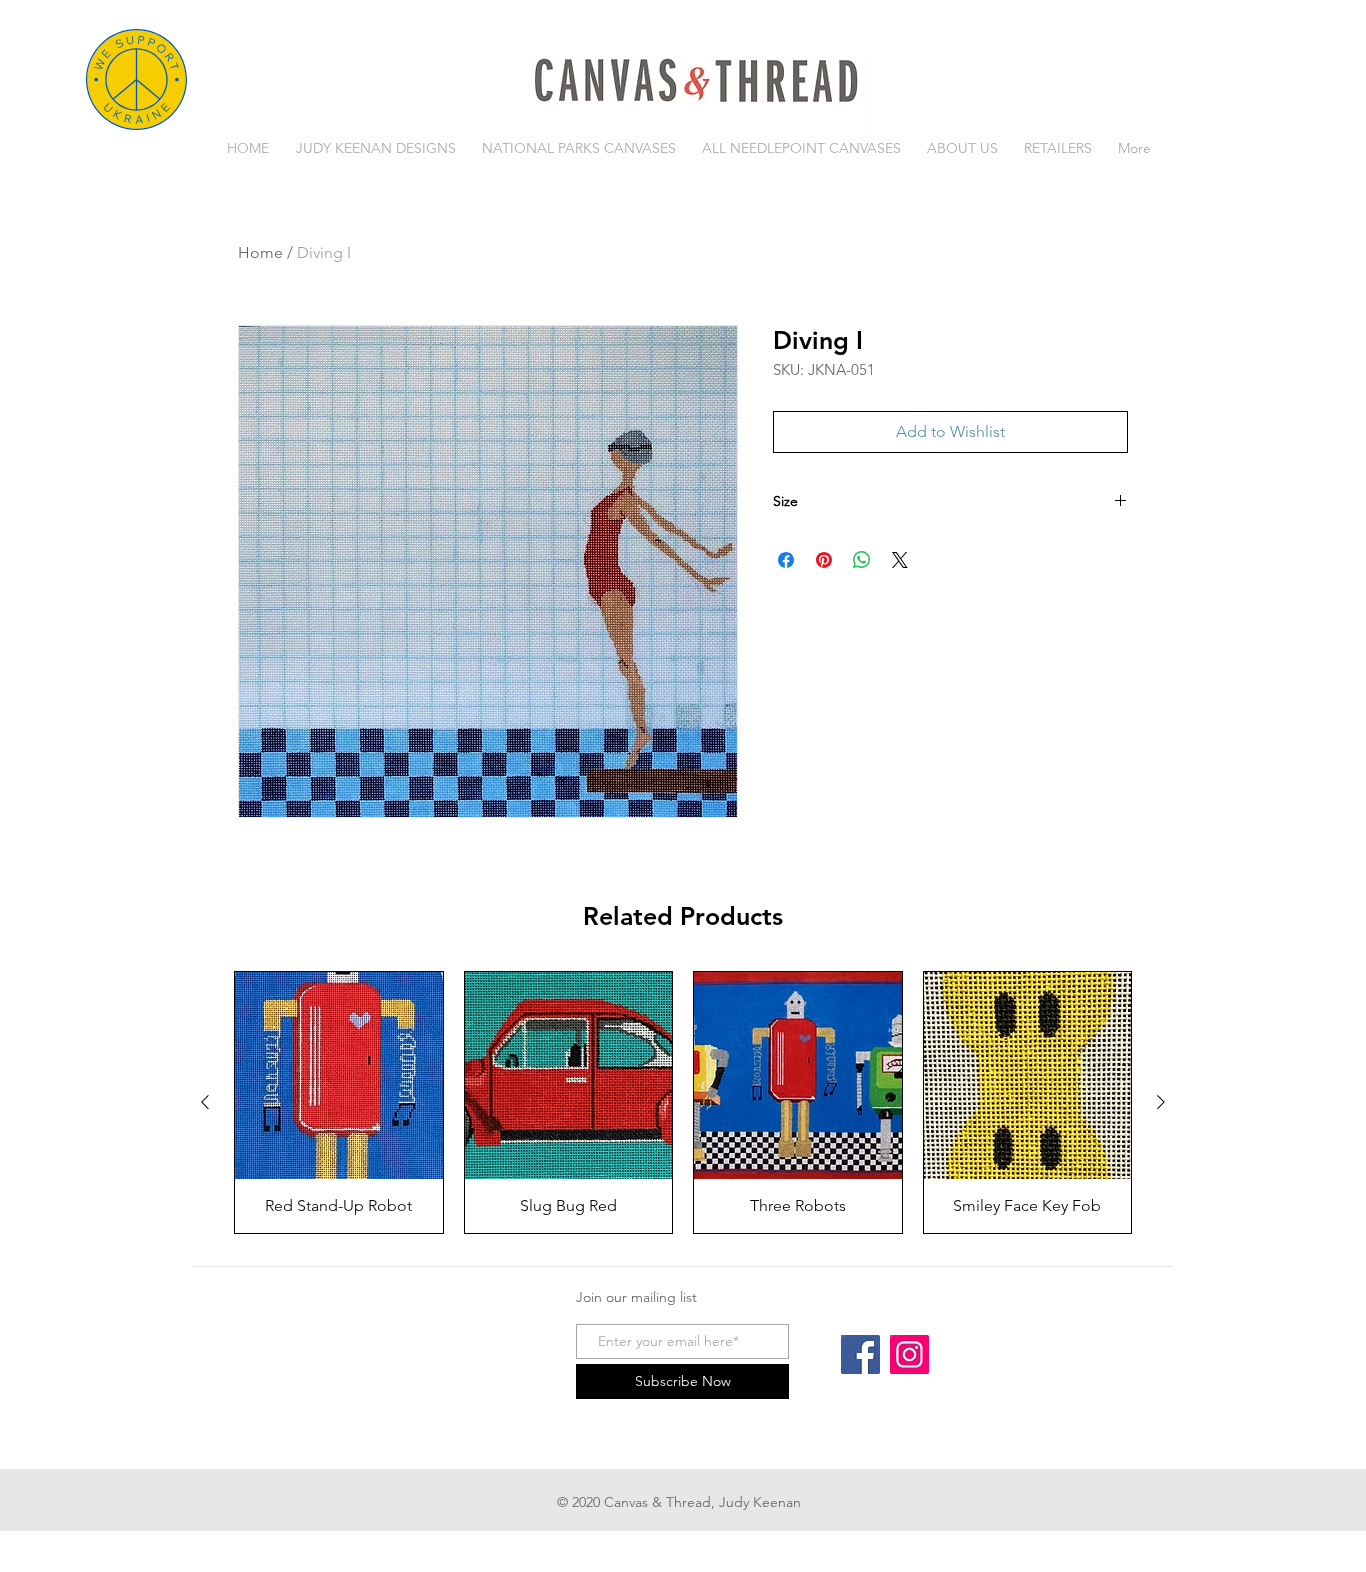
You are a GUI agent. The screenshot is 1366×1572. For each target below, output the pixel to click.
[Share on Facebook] (786, 560)
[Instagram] (909, 1354)
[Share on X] (900, 560)
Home (260, 252)
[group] (683, 1102)
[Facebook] (860, 1354)
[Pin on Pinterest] (824, 560)
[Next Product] (1161, 1102)
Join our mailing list (636, 1297)
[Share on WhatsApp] (862, 560)
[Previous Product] (205, 1102)
